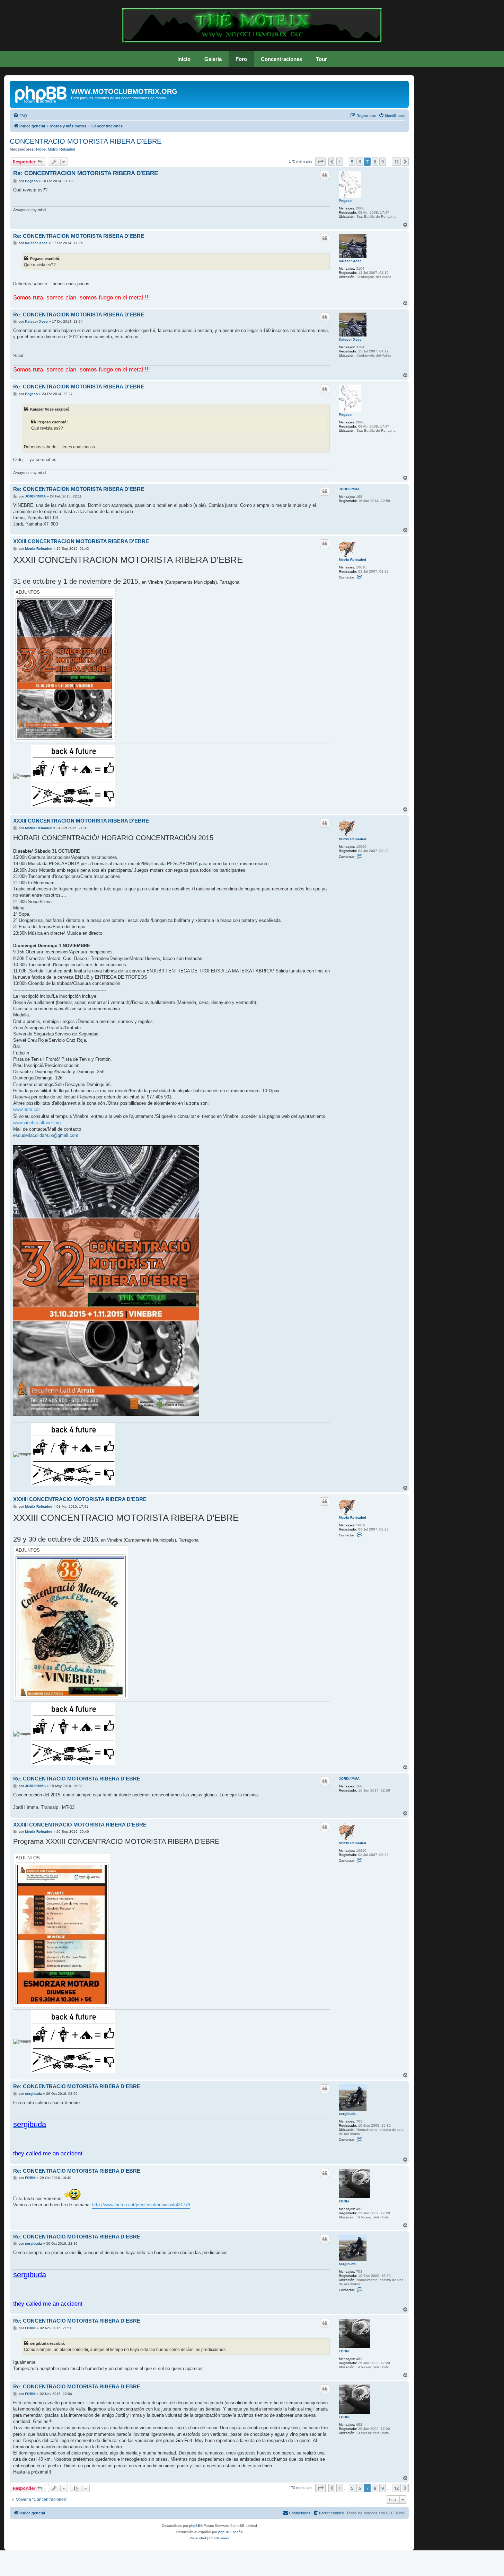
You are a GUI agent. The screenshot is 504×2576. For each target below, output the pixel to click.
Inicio (184, 59)
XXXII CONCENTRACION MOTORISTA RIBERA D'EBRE (81, 541)
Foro (241, 59)
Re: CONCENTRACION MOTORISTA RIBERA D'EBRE (86, 173)
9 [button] (383, 162)
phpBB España (231, 2532)
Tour (321, 59)
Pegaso (345, 201)
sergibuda (347, 2114)
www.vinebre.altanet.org (37, 1123)
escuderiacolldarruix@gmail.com (46, 1135)
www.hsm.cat (26, 1109)
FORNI (344, 2201)
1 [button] (340, 162)
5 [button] (352, 162)
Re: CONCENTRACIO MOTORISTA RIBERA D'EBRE (77, 1779)
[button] (320, 162)
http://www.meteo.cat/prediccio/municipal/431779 (141, 2205)
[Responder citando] (325, 175)
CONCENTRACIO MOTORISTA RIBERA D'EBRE (86, 141)
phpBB (195, 2526)
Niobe (41, 149)
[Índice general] (41, 93)
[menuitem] (20, 116)
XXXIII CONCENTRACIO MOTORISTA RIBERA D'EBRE (80, 1499)
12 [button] (396, 162)
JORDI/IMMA (349, 489)
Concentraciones (281, 59)
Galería (213, 59)
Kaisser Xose (350, 261)
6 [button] (360, 162)
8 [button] (375, 162)
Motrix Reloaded (61, 149)
